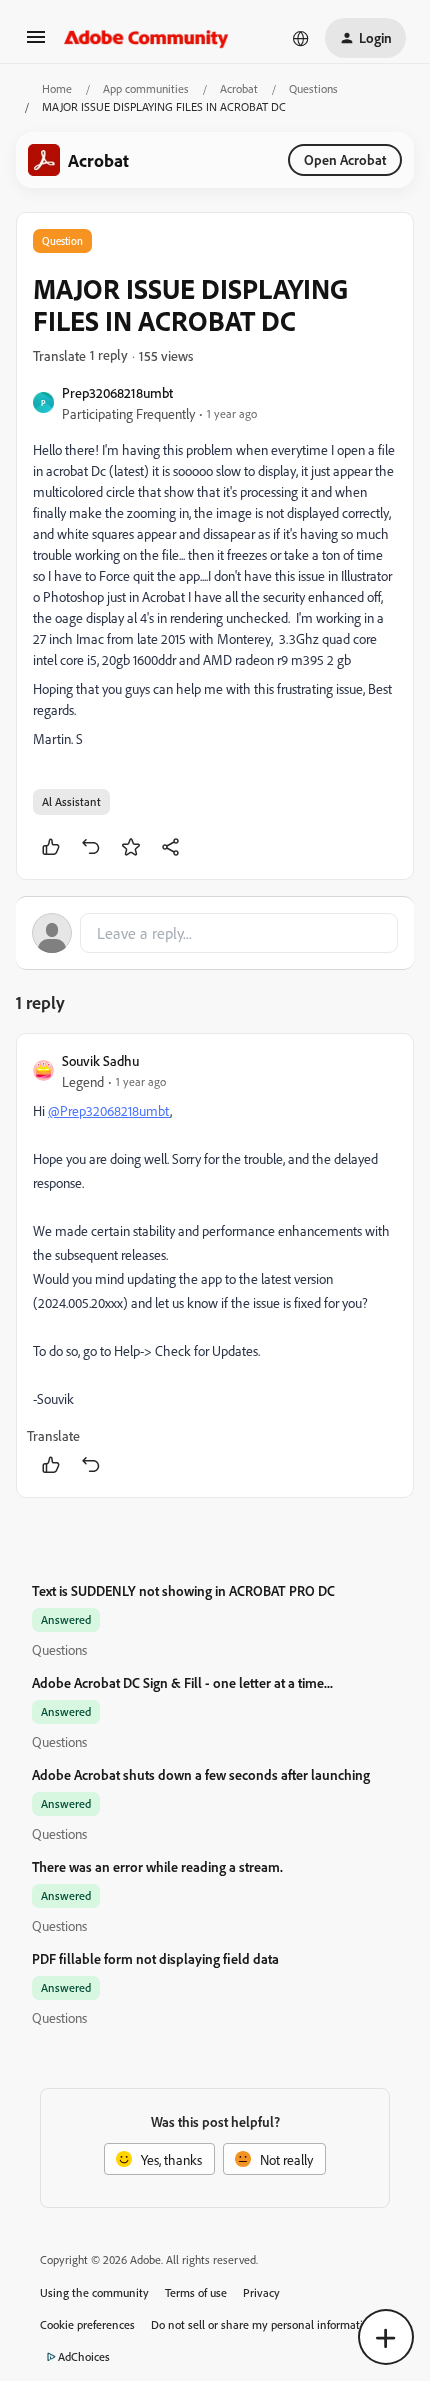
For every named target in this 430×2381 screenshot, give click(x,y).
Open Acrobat (345, 159)
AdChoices (84, 2356)
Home (57, 88)
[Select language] (301, 38)
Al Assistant (71, 801)
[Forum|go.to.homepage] (146, 38)
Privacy (261, 2292)
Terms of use (196, 2292)
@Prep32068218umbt (109, 1110)
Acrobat (239, 88)
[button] (36, 43)
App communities (146, 88)
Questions (313, 88)
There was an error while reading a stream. (157, 1866)
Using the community (94, 2292)
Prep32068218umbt (117, 392)
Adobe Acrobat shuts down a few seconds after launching (201, 1774)
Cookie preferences (87, 2324)
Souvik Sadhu (100, 1060)
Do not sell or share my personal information (263, 2324)
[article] (215, 1265)
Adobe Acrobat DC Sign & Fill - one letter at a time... (182, 1682)
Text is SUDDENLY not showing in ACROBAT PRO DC (183, 1590)
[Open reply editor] (215, 933)
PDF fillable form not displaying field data (155, 1958)
